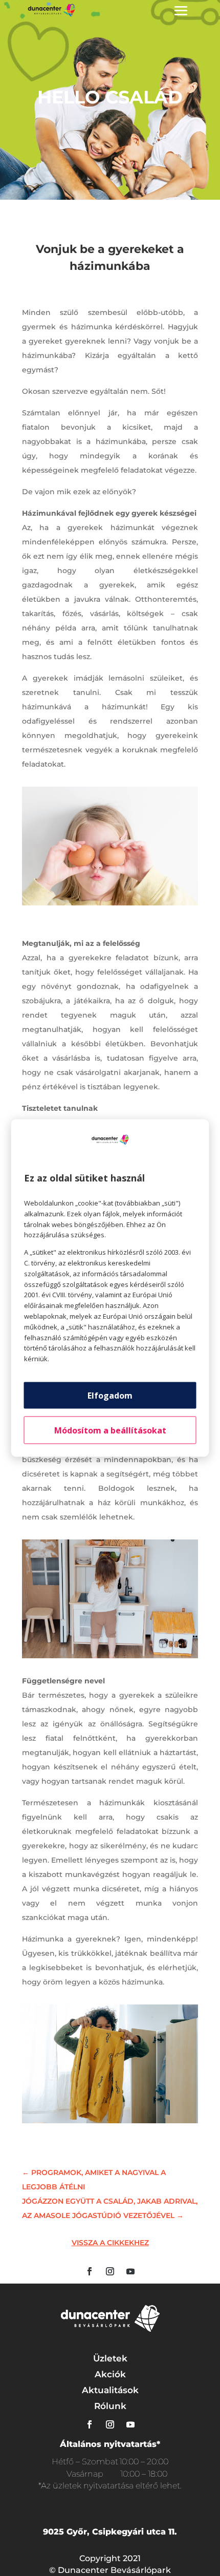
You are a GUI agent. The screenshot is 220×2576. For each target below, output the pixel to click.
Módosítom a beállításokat (110, 1430)
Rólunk (110, 2406)
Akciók (110, 2374)
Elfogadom (110, 1395)
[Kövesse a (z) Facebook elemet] (90, 2271)
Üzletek (110, 2358)
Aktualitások (110, 2390)
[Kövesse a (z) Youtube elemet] (130, 2271)
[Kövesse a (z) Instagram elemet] (110, 2271)
